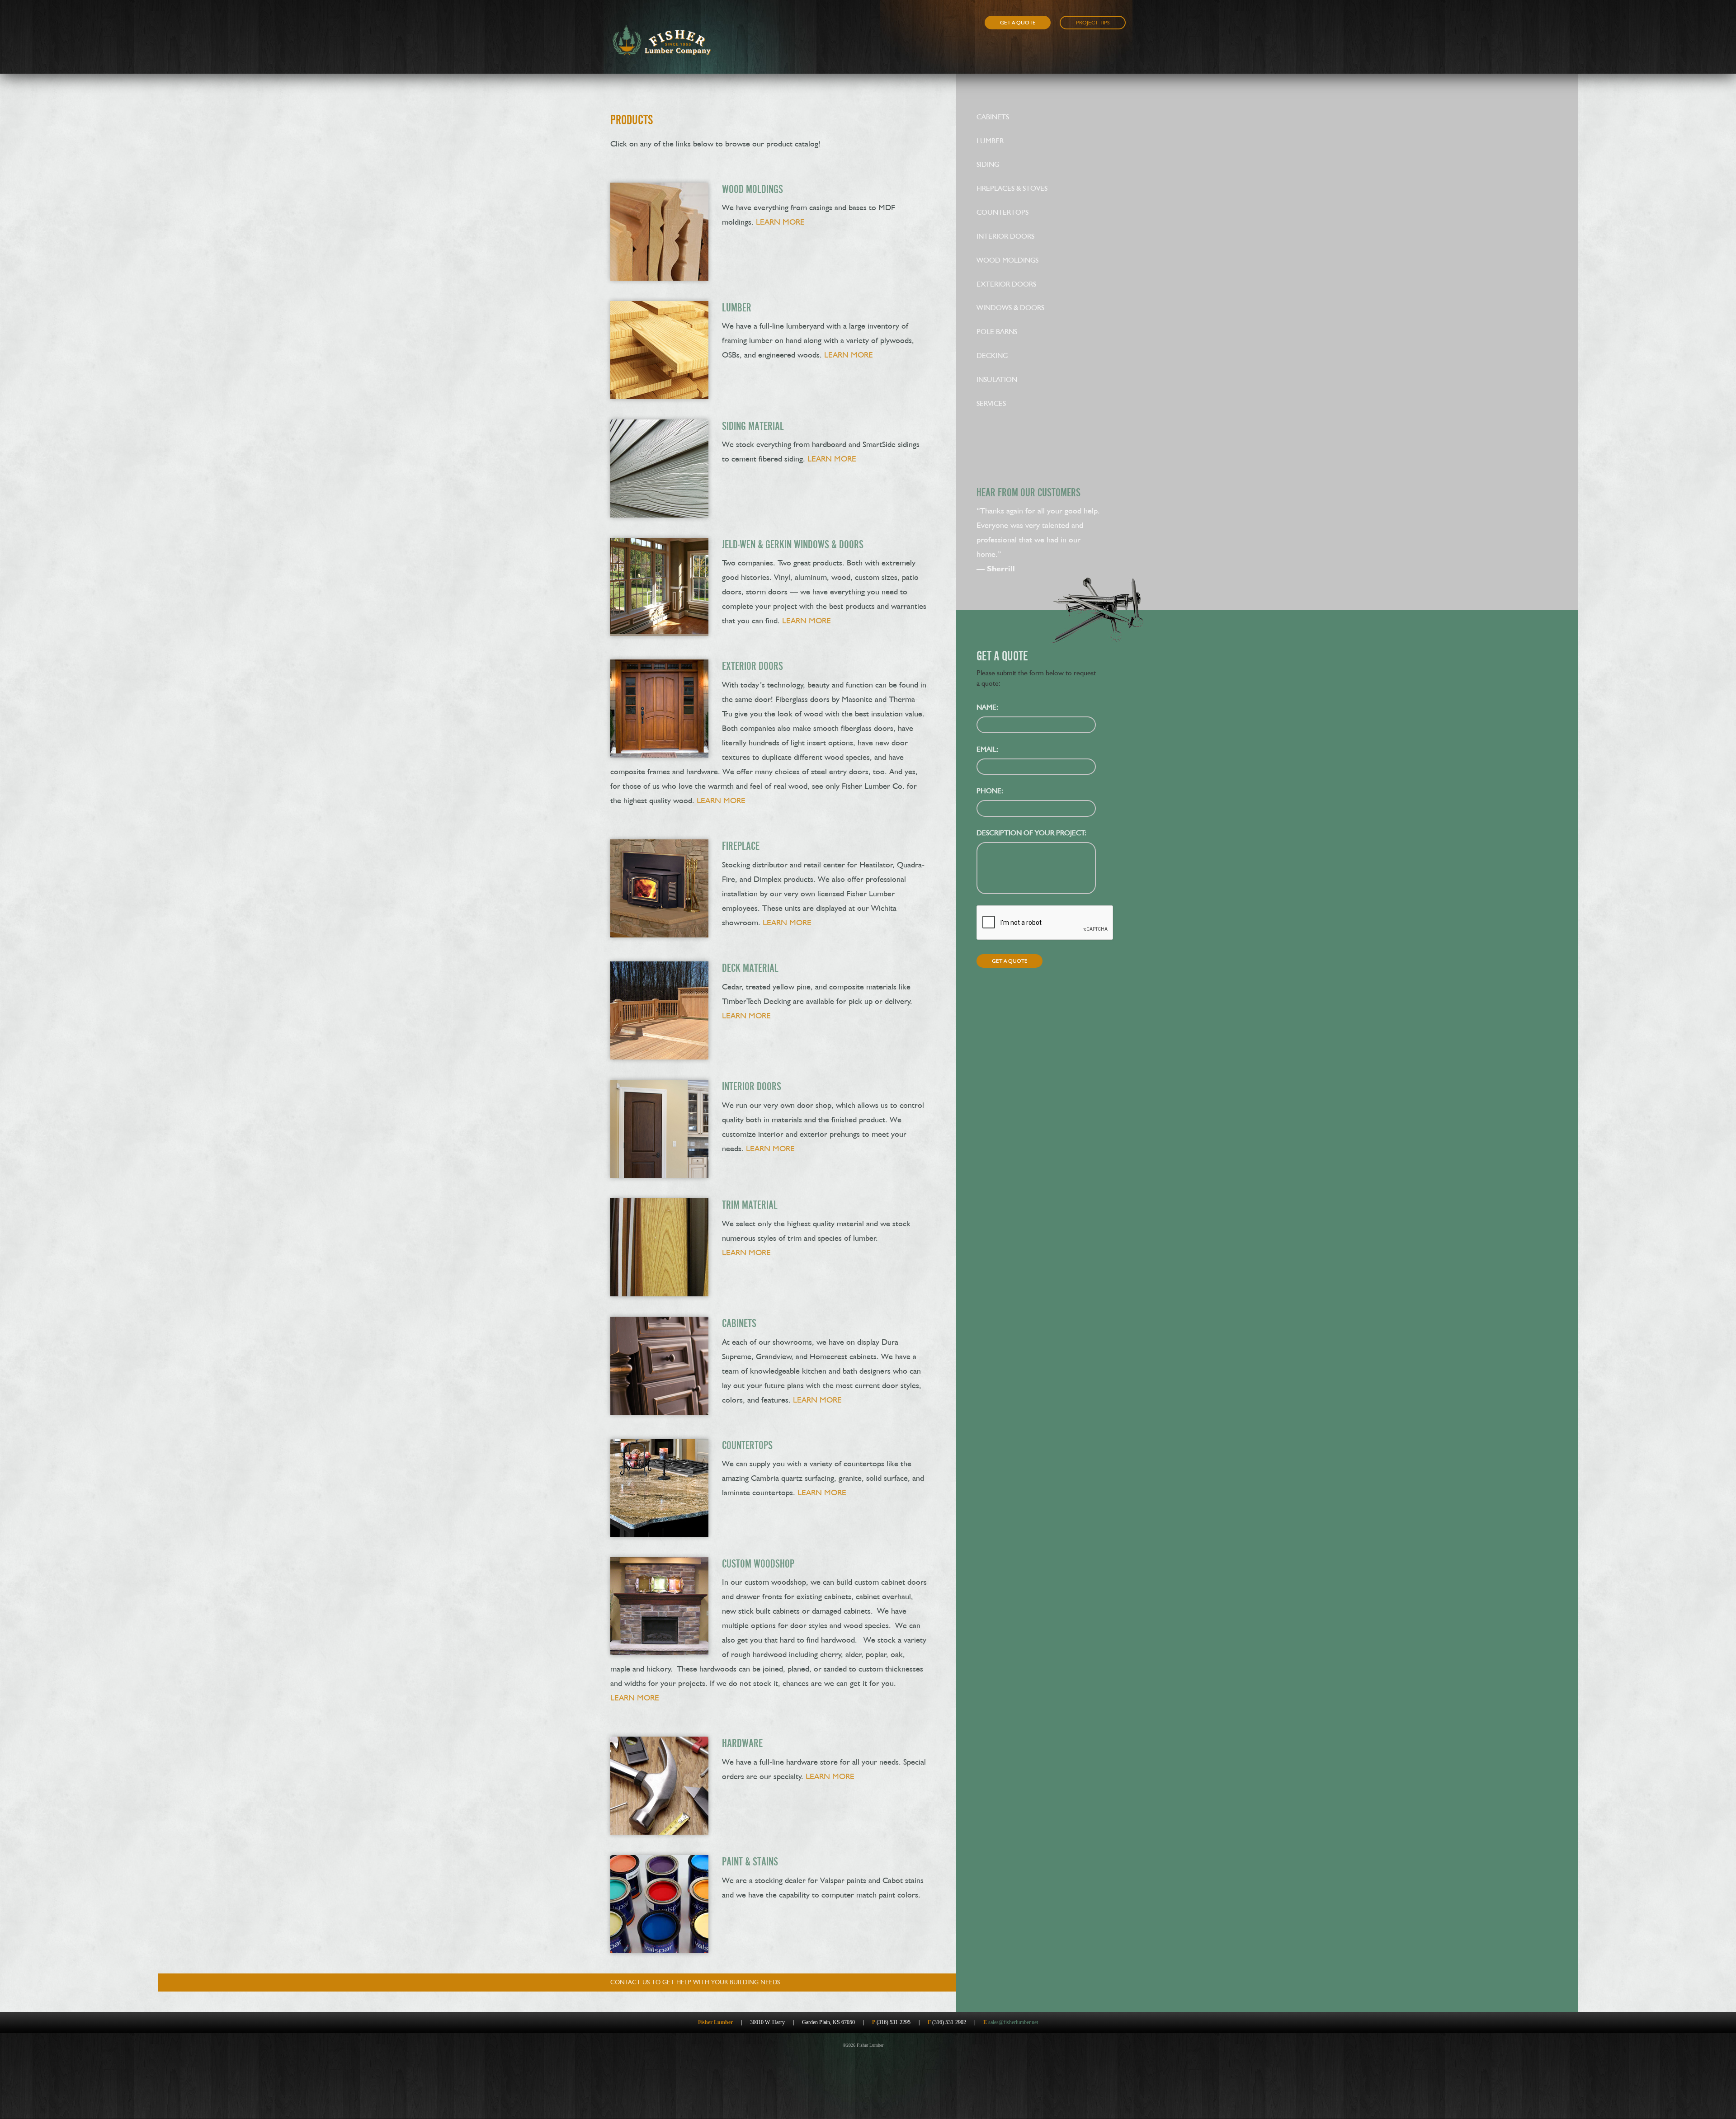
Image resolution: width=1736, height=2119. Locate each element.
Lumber (990, 141)
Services (991, 403)
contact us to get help (695, 1982)
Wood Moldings (1007, 260)
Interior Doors (1005, 236)
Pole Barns (997, 332)
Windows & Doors (1010, 308)
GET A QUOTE (1018, 23)
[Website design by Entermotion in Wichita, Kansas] (892, 2045)
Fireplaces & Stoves (1012, 188)
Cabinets (993, 117)
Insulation (997, 379)
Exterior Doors (1006, 284)
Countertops (1002, 212)
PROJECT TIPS (1093, 23)
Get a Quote (1010, 961)
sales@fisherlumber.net (1013, 2022)
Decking (992, 356)
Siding (988, 164)
